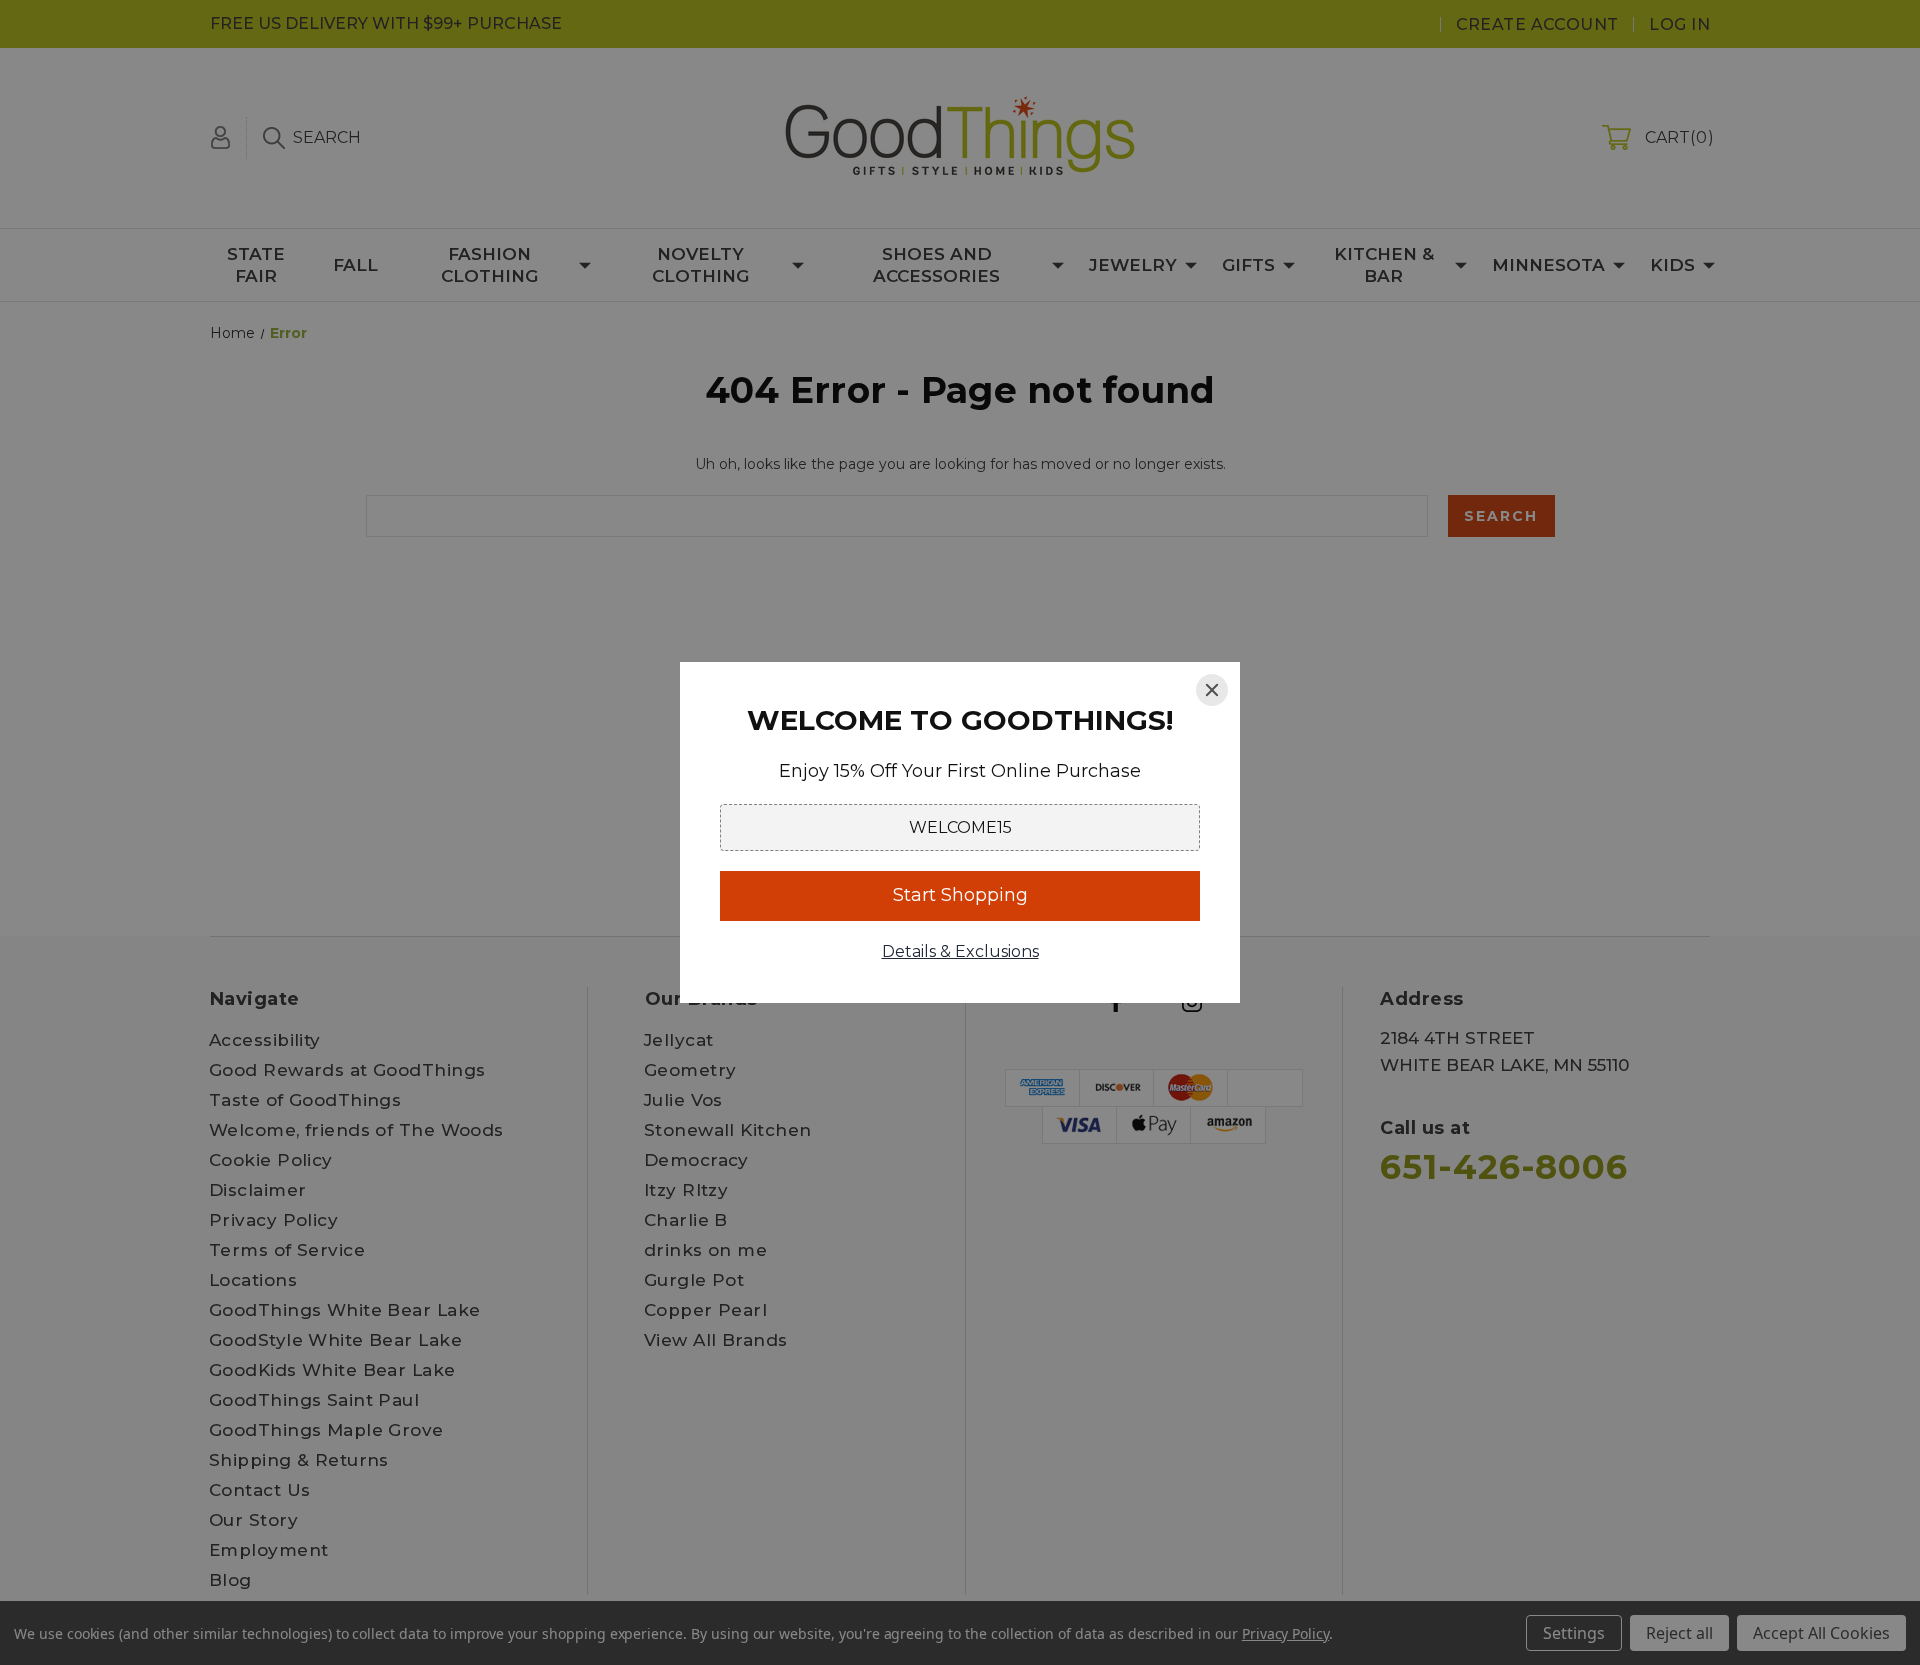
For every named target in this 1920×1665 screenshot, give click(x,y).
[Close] (1212, 690)
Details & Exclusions (960, 951)
